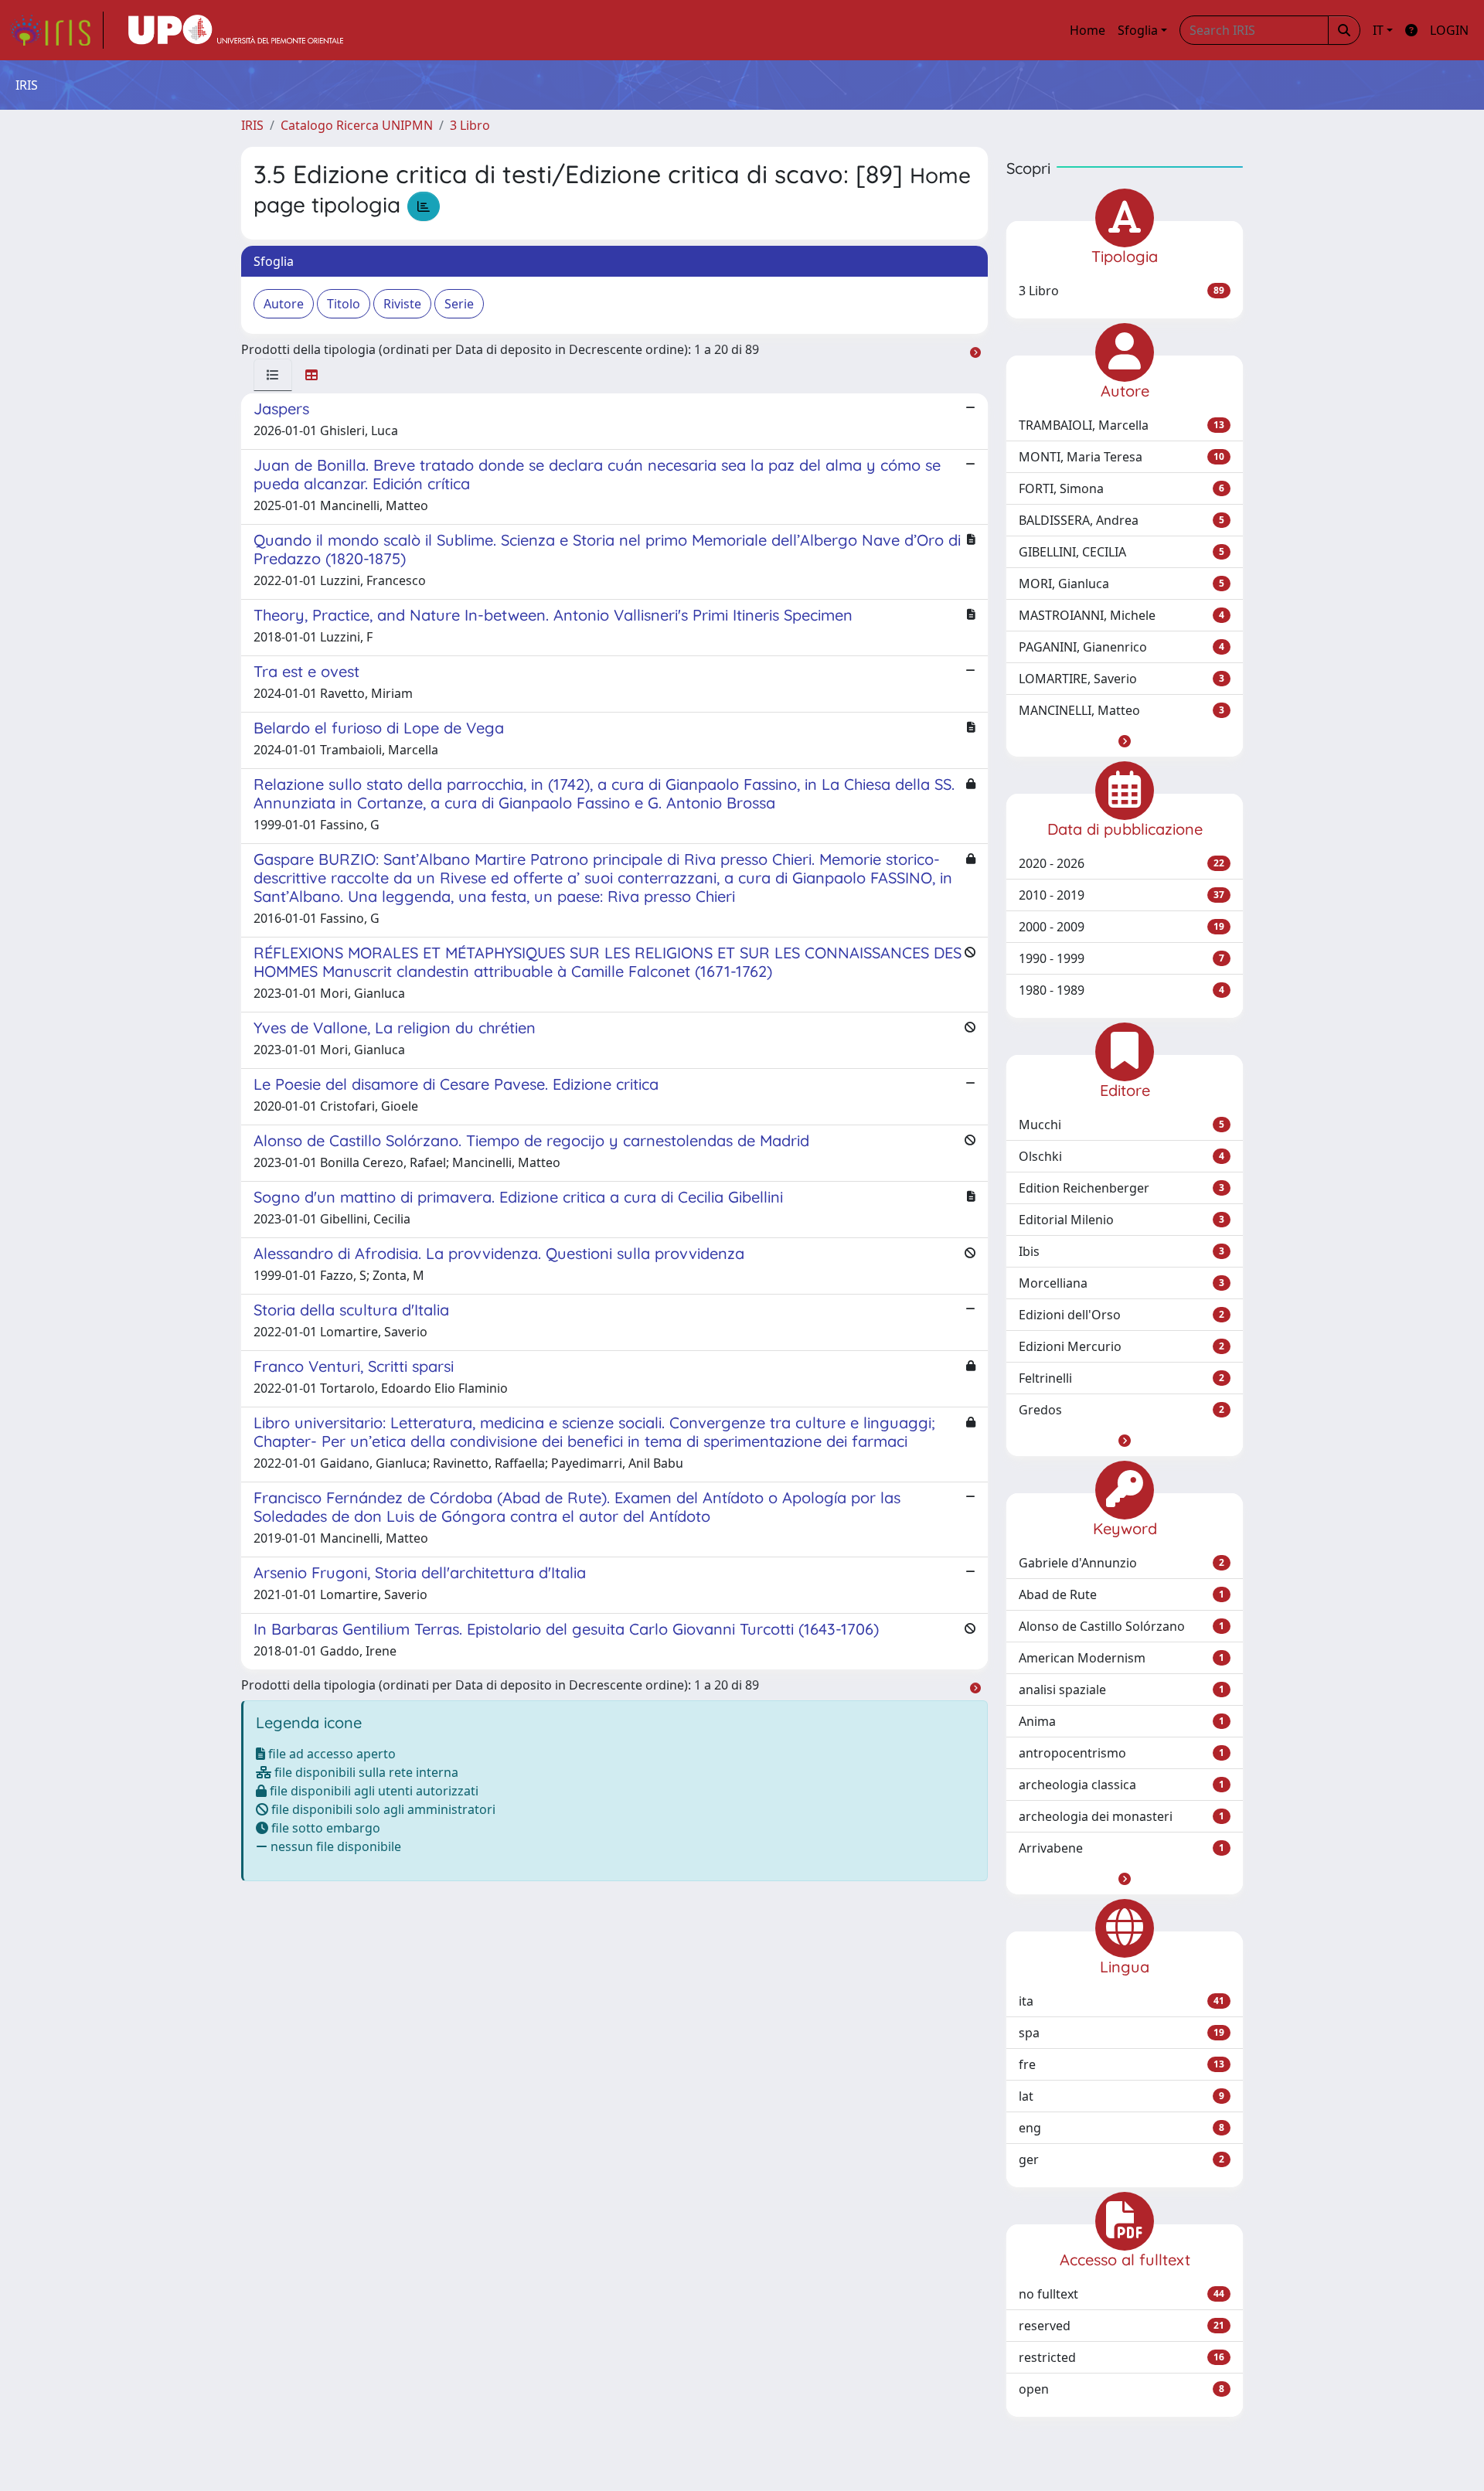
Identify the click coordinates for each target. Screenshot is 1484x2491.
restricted (1122, 2357)
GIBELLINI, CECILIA (1122, 552)
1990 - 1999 (1122, 958)
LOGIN (1449, 30)
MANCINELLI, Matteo (1122, 710)
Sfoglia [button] (1138, 30)
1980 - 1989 (1122, 990)
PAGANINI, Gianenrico (1122, 647)
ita (1122, 2001)
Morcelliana (1122, 1283)
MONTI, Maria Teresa (1122, 457)
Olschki (1122, 1156)
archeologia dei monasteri (1122, 1816)
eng (1122, 2128)
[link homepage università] (236, 30)
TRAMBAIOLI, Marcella (1122, 425)
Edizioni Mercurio (1122, 1346)
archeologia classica (1122, 1785)
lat (1122, 2096)
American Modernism (1122, 1658)
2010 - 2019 (1122, 895)
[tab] (273, 375)
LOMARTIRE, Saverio (1122, 679)
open (1122, 2389)
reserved (1122, 2326)
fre (1122, 2064)
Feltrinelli (1122, 1378)
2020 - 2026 (1122, 863)
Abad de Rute (1122, 1594)
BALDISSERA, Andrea (1122, 520)
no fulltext (1122, 2294)
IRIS (252, 125)
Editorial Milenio (1122, 1220)
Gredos (1122, 1410)
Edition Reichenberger (1122, 1188)
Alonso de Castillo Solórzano (1122, 1626)
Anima (1122, 1721)
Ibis (1122, 1251)
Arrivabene (1122, 1848)
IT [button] (1378, 30)
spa (1122, 2033)
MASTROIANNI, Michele (1122, 615)
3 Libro (470, 125)
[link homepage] (56, 30)
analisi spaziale (1122, 1690)
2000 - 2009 (1122, 927)
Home (1087, 30)
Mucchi (1122, 1125)
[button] (1125, 741)
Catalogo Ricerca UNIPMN (357, 125)
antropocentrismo (1122, 1753)
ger (1122, 2159)
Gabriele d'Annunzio (1122, 1563)
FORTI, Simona (1122, 488)
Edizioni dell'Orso (1122, 1315)
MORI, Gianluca (1122, 584)
